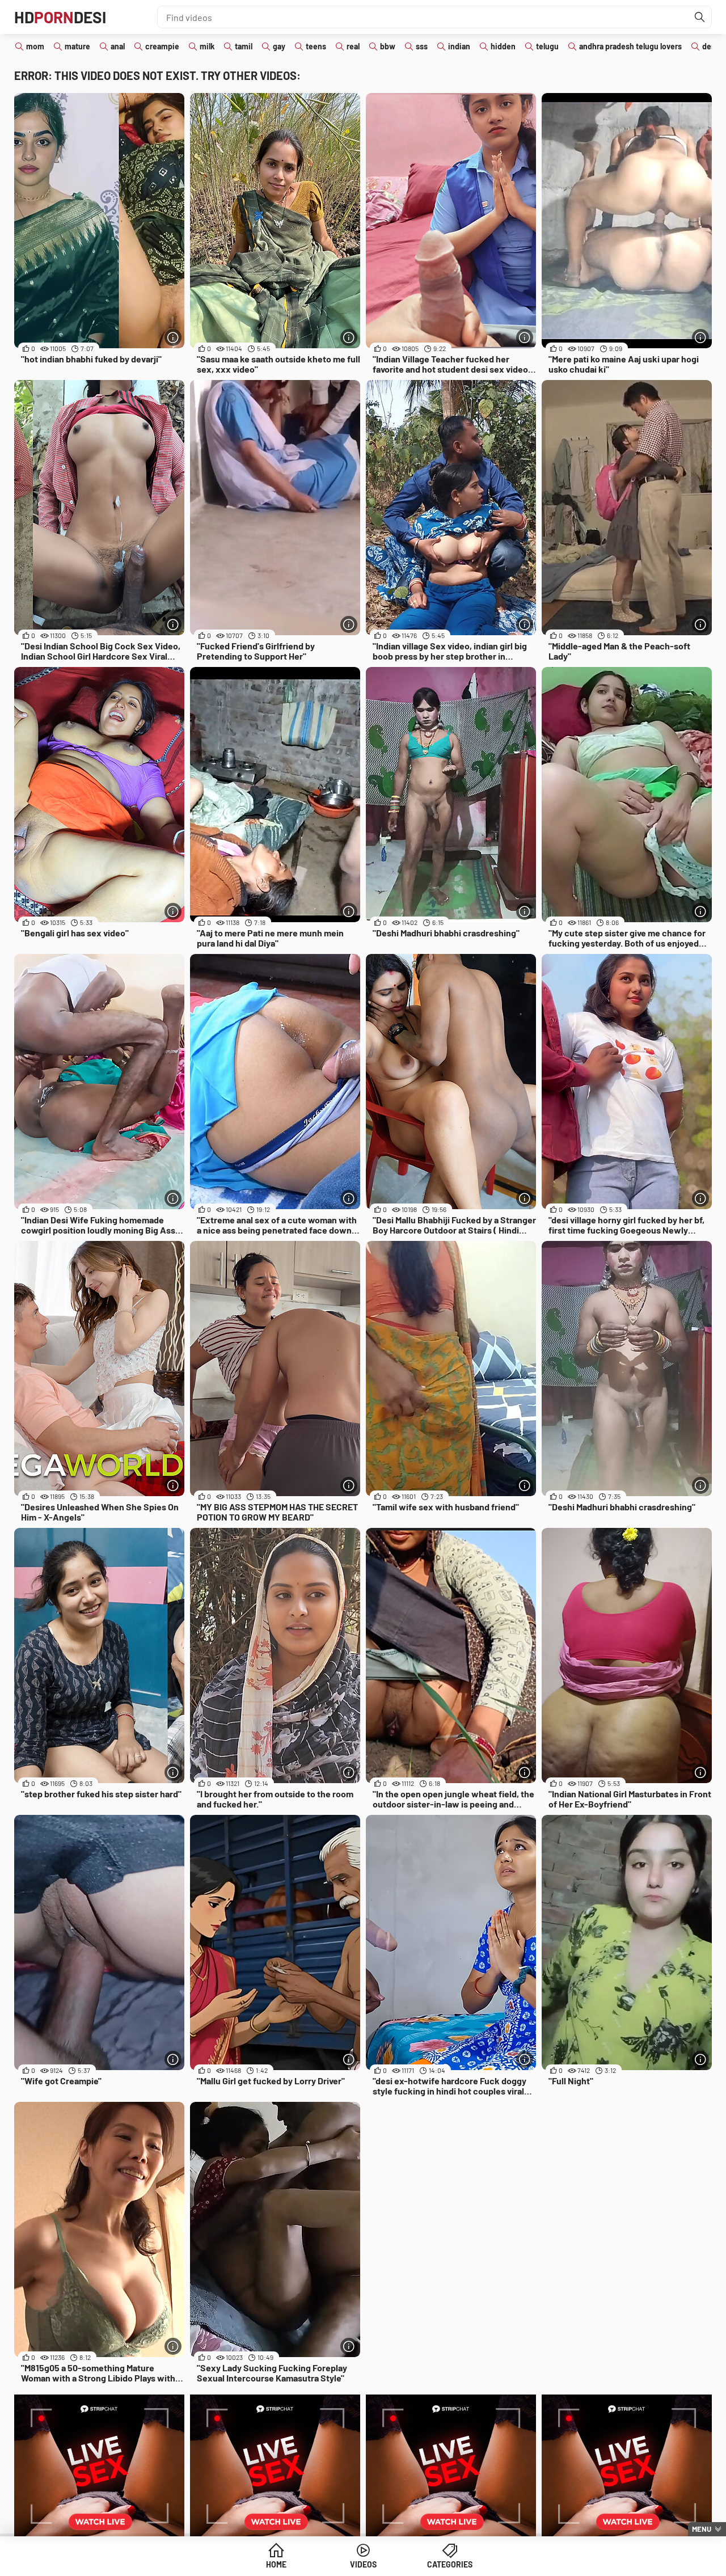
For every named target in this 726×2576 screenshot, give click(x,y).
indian (459, 46)
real (353, 46)
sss (422, 46)
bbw (388, 46)
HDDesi (60, 17)
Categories (450, 2564)
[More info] (173, 337)
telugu (547, 46)
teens (316, 46)
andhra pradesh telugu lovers (630, 46)
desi (710, 46)
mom (35, 46)
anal (118, 46)
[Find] (700, 17)
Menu (702, 2529)
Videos (363, 2564)
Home (276, 2564)
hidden (503, 46)
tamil (244, 46)
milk (207, 46)
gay (279, 46)
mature (77, 46)
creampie (162, 46)
